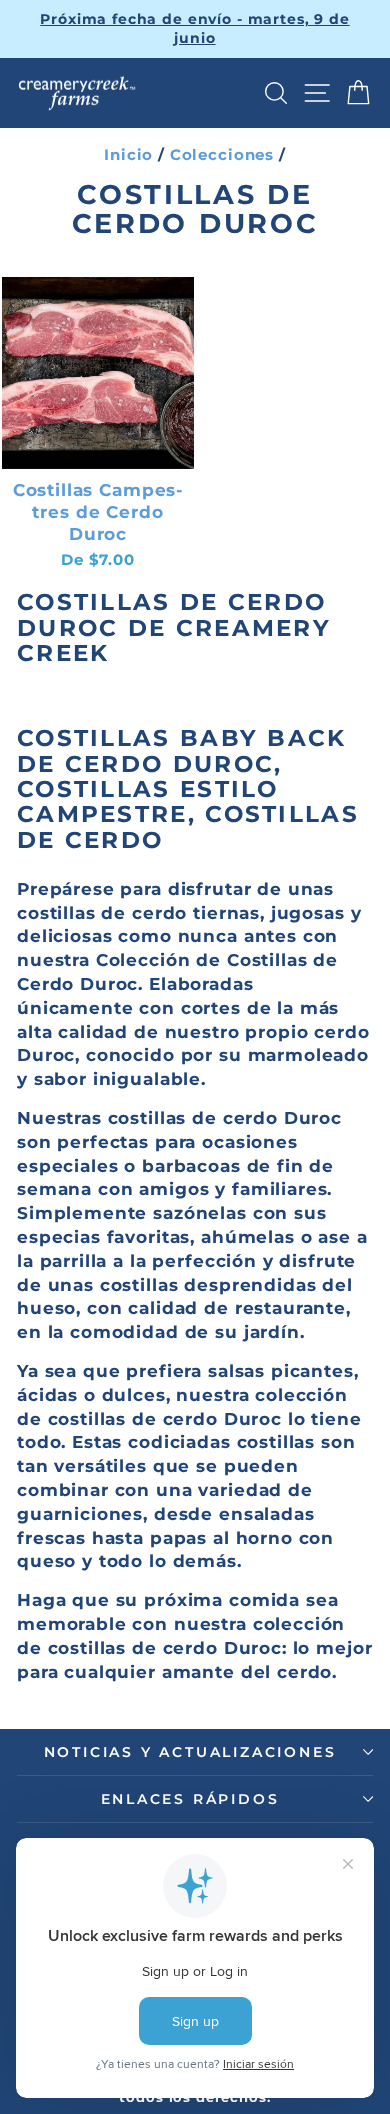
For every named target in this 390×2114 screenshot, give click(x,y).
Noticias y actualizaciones (190, 1752)
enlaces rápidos (190, 1799)
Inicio (128, 154)
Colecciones (222, 154)
